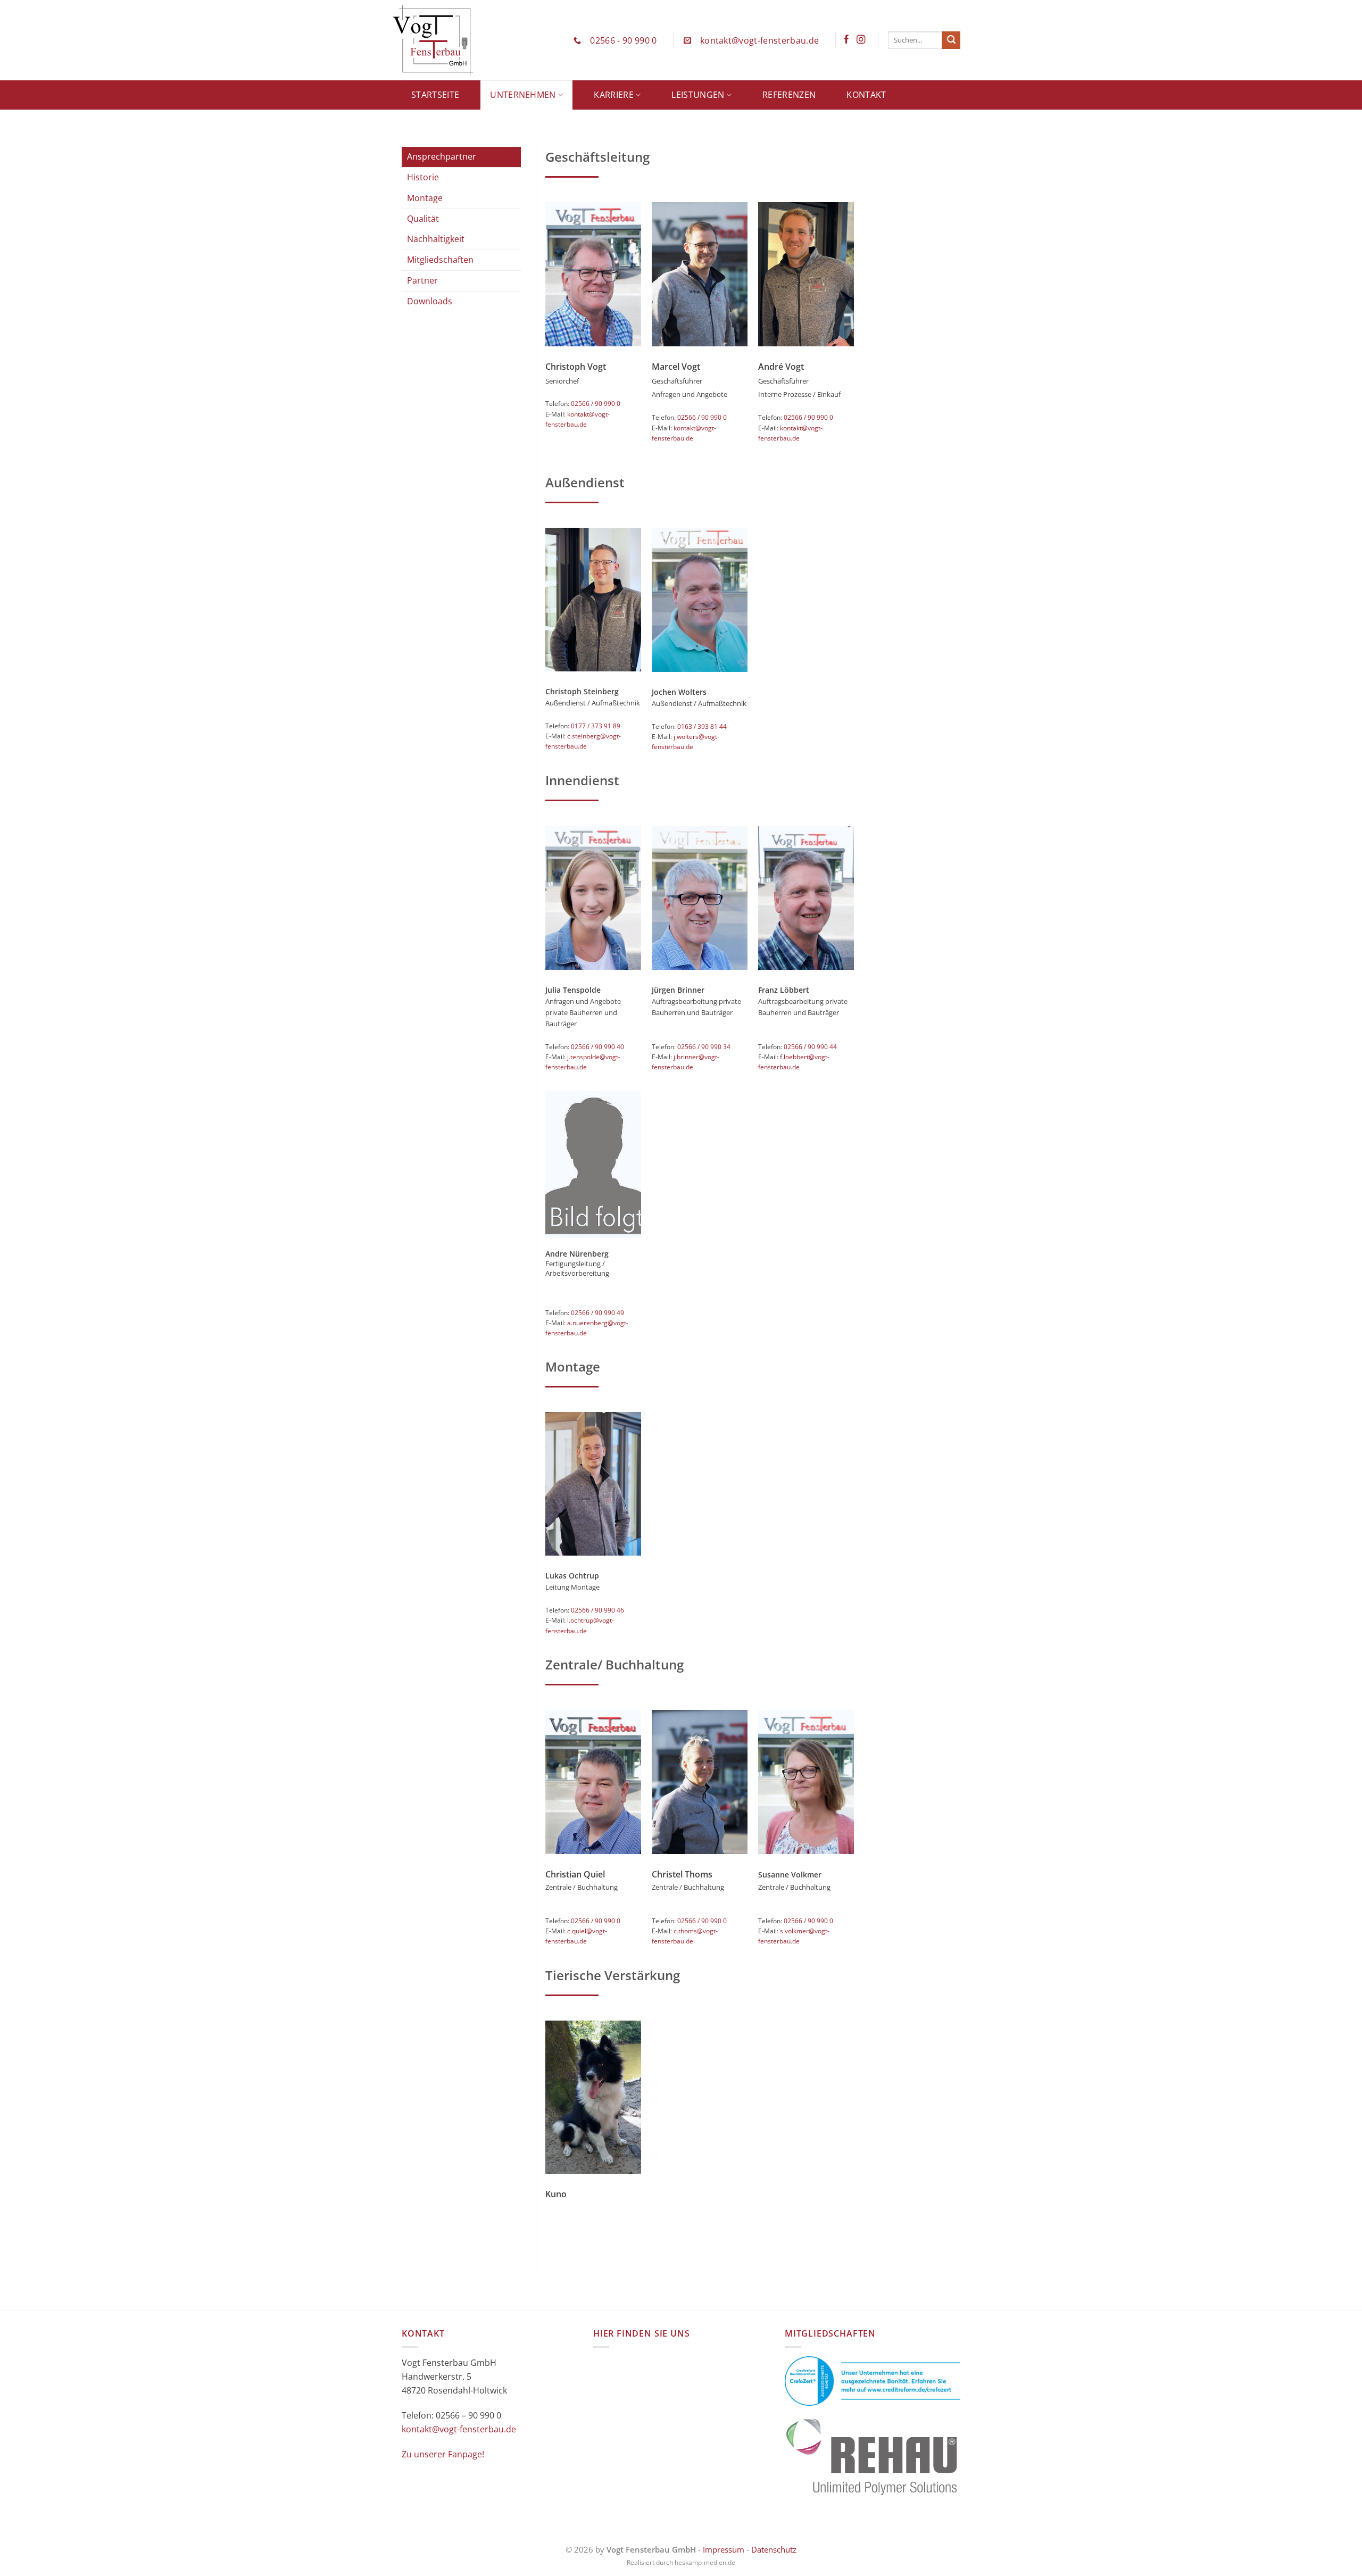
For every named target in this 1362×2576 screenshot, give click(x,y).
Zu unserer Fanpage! (443, 2454)
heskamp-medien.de (705, 2562)
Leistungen (698, 95)
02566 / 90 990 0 (596, 404)
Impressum (724, 2549)
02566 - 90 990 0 (623, 40)
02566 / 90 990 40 (597, 1047)
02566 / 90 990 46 (597, 1610)
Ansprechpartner (442, 156)
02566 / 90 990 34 (704, 1047)
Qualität (423, 219)
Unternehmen (523, 95)
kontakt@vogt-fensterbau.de (759, 40)
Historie (423, 177)
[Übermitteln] (951, 40)
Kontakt (866, 95)
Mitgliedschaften (440, 260)
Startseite (435, 95)
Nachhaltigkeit (436, 239)
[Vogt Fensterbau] (455, 40)
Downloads (430, 301)
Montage (425, 198)
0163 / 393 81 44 (702, 726)
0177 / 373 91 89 (596, 726)
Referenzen (789, 95)
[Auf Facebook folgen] (846, 40)
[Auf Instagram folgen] (861, 40)
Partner (422, 280)
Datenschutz (774, 2549)
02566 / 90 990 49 (597, 1313)
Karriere (614, 95)
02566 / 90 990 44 (810, 1047)
